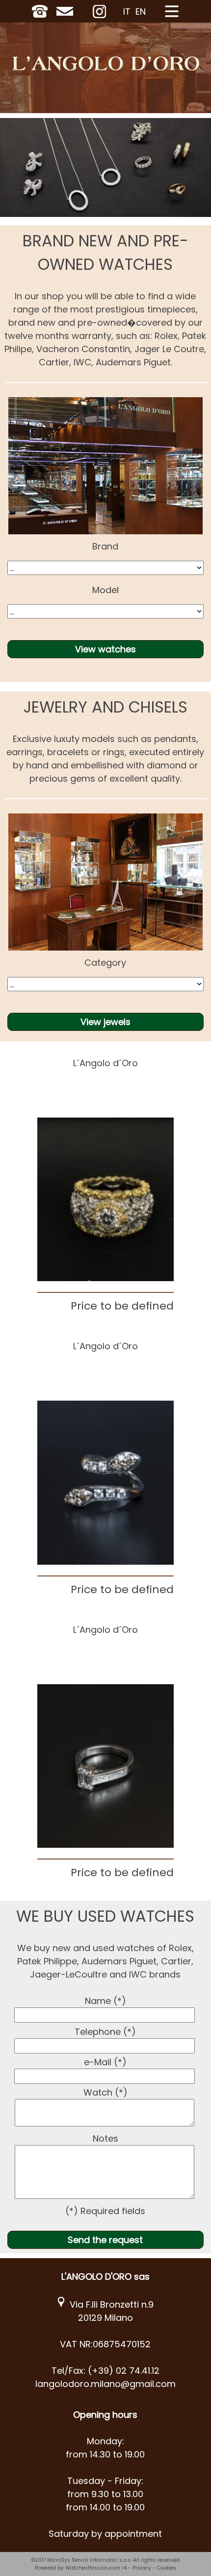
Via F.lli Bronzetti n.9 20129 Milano (109, 2311)
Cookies (167, 2568)
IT (127, 12)
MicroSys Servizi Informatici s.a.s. (89, 2560)
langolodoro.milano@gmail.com (105, 2384)
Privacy (142, 2568)
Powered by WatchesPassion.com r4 (81, 2568)
